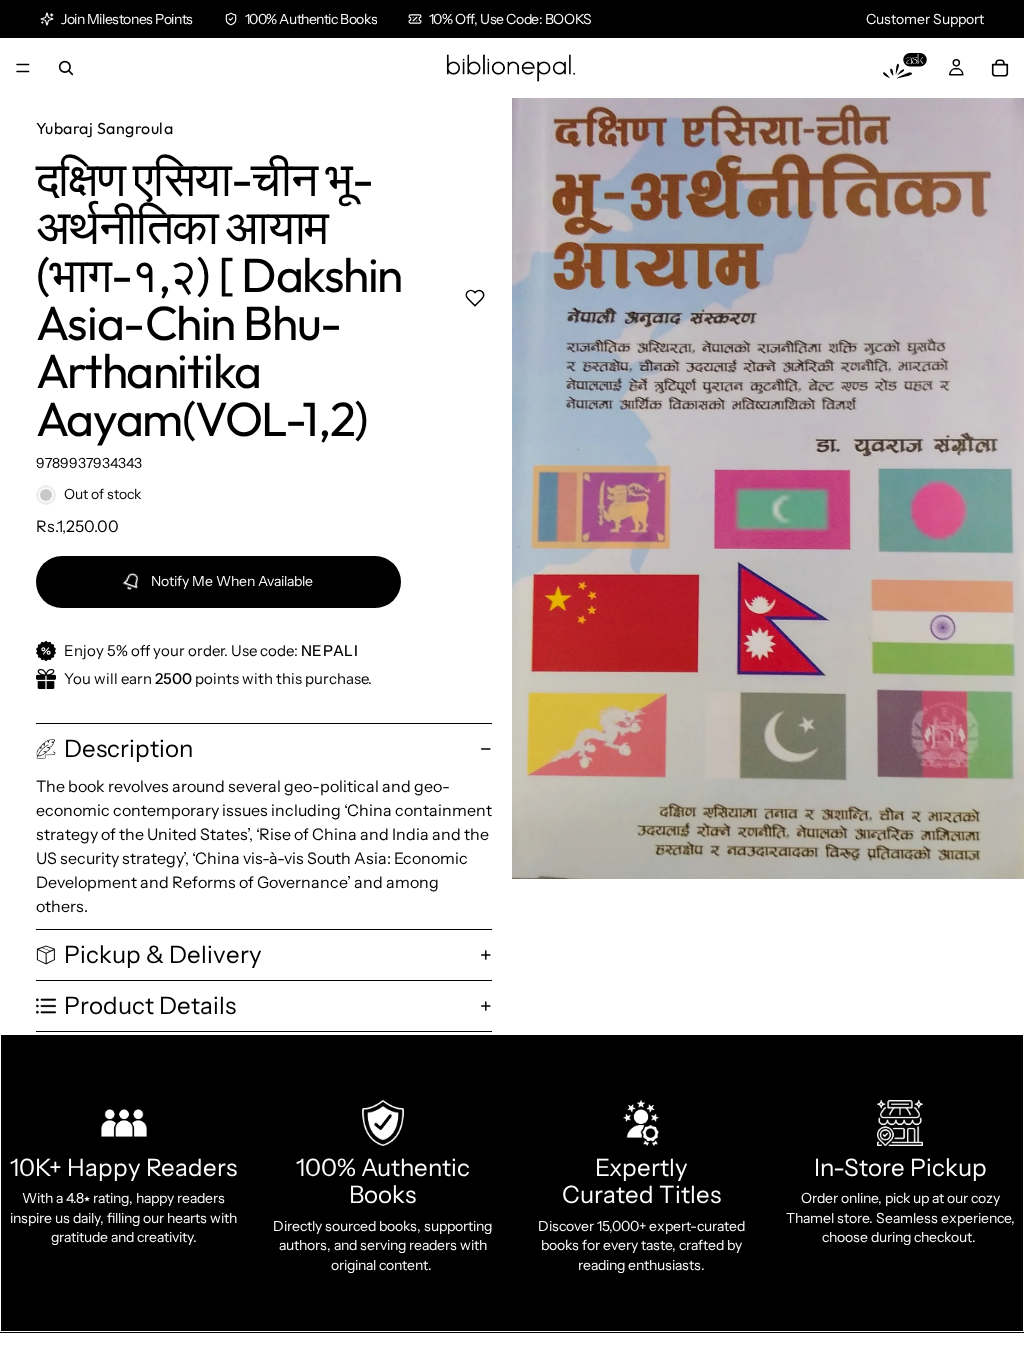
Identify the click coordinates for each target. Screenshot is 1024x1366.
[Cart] (1000, 68)
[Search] (66, 68)
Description (128, 748)
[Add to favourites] (474, 297)
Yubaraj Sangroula (104, 128)
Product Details (150, 1005)
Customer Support (925, 19)
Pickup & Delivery (163, 954)
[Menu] (23, 68)
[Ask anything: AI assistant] (905, 68)
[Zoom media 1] (768, 488)
